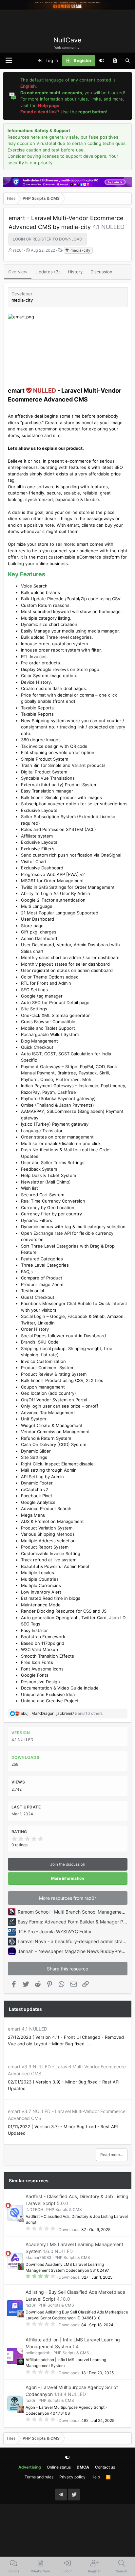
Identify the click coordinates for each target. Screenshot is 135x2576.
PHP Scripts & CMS (64, 2209)
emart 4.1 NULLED (28, 2029)
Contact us (105, 2467)
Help (96, 2477)
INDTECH (34, 2209)
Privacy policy (72, 2477)
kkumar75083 (39, 2257)
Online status (59, 2467)
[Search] (128, 61)
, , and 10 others (62, 1713)
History (75, 272)
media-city (80, 250)
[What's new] (115, 61)
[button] (9, 61)
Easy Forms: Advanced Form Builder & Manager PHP (74, 1922)
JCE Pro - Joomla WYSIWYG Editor (55, 1932)
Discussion (101, 272)
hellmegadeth (38, 2353)
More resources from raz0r (67, 1898)
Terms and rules (39, 2477)
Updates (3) (48, 272)
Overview (18, 272)
